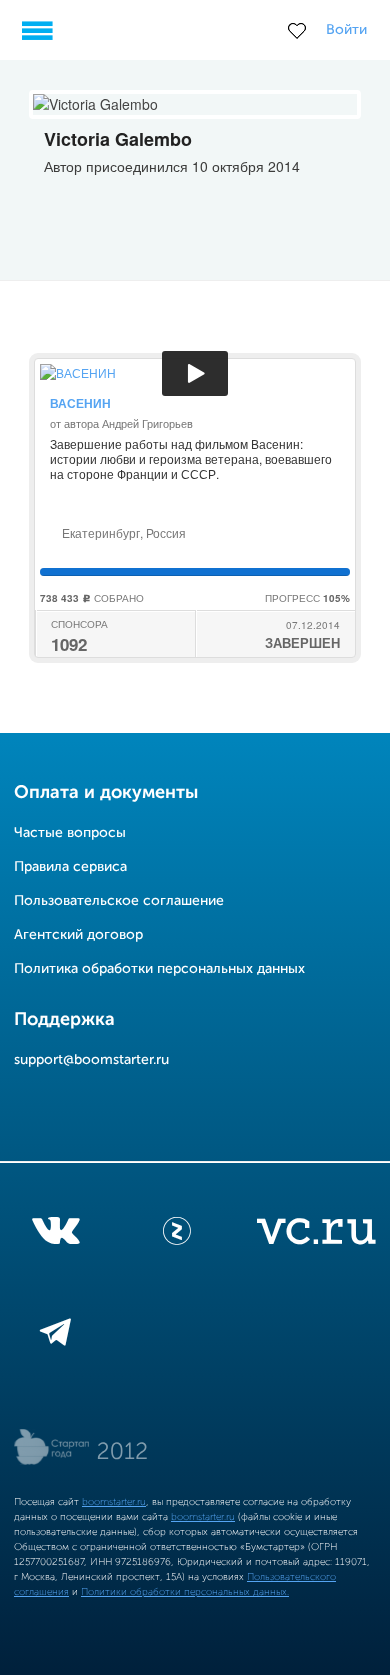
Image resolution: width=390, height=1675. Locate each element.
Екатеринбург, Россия (122, 532)
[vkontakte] (55, 1235)
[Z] (177, 1235)
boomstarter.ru (114, 1502)
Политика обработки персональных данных (159, 969)
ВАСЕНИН (80, 403)
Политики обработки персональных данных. (185, 1592)
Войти (346, 30)
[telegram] (55, 1336)
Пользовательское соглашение (119, 901)
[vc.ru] (316, 1235)
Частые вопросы (70, 833)
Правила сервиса (70, 867)
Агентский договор (78, 935)
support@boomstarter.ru (91, 1060)
